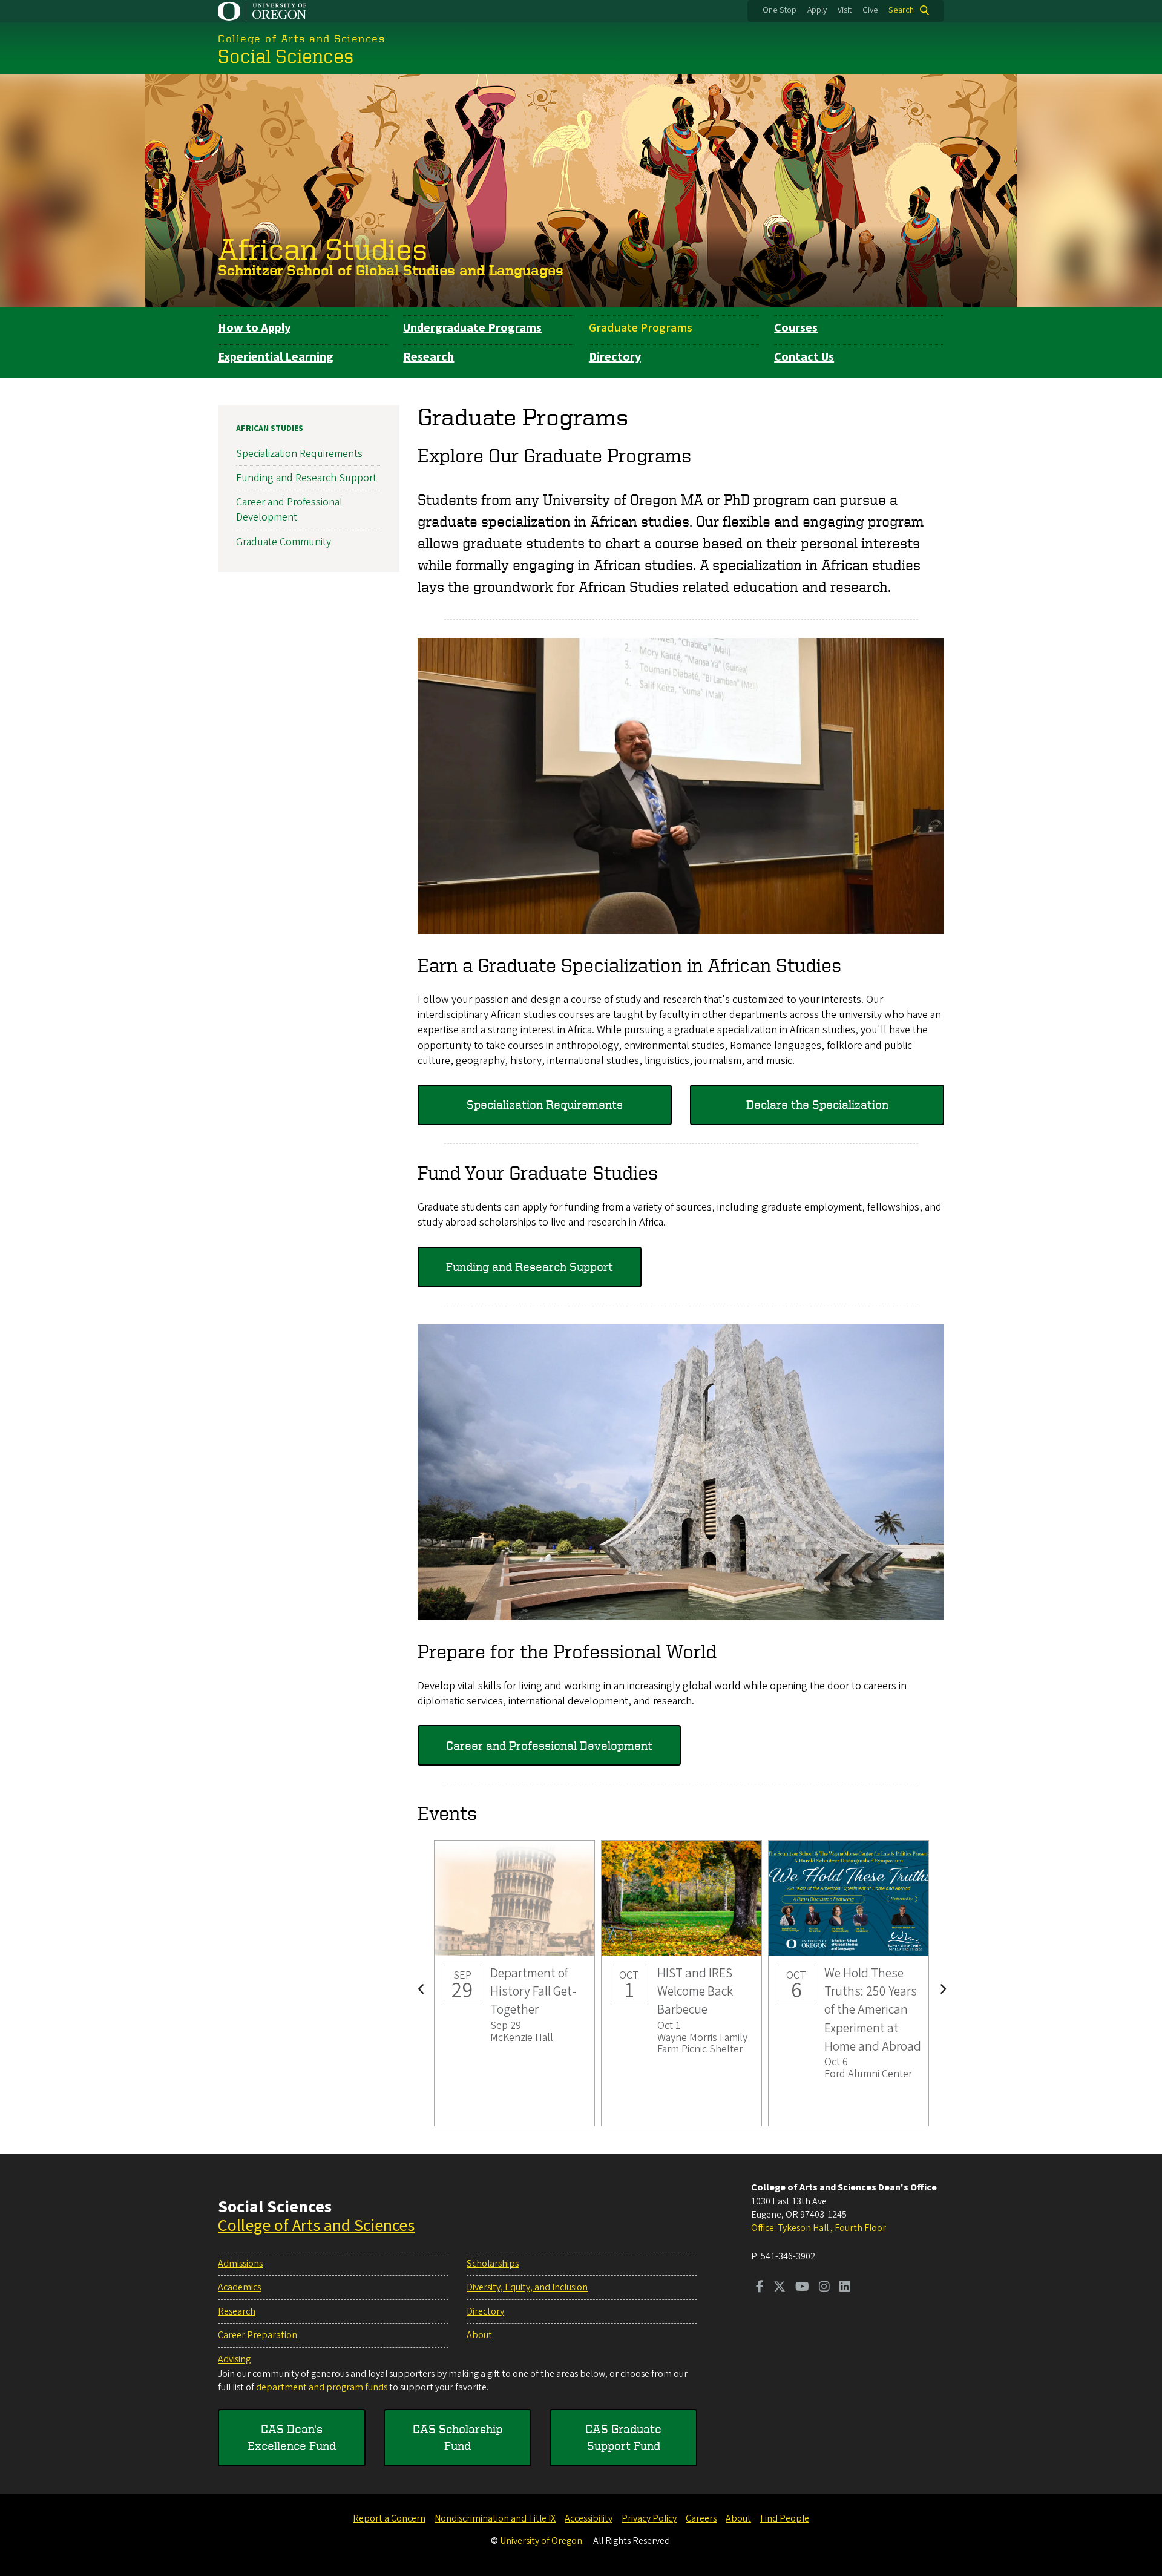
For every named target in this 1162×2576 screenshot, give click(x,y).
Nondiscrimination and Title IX (495, 2518)
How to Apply (254, 328)
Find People (785, 2518)
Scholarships (493, 2264)
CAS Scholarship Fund (458, 2437)
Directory (615, 357)
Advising (234, 2359)
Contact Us (804, 357)
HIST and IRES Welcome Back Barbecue (681, 1983)
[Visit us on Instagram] (824, 2288)
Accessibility (589, 2518)
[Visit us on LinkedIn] (845, 2288)
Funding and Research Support (530, 1267)
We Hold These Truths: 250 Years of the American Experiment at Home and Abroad (849, 1983)
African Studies (323, 248)
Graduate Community (284, 542)
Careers (701, 2518)
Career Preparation (258, 2335)
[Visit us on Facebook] (760, 2288)
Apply (817, 10)
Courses (796, 328)
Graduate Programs (641, 328)
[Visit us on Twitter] (780, 2288)
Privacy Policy (649, 2518)
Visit (845, 10)
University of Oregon (541, 2541)
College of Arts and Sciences (316, 2226)
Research (428, 357)
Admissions (240, 2264)
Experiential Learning (276, 357)
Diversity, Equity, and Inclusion (527, 2287)
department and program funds (322, 2387)
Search (901, 10)
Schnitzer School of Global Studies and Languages (391, 270)
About (479, 2335)
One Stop (780, 10)
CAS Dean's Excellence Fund (292, 2437)
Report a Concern (389, 2518)
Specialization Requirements (545, 1104)
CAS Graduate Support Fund (623, 2437)
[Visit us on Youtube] (802, 2288)
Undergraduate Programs (472, 328)
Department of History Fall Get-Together (514, 1983)
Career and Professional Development (549, 1745)
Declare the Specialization (817, 1104)
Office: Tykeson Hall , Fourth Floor (819, 2228)
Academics (239, 2287)
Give (870, 10)
